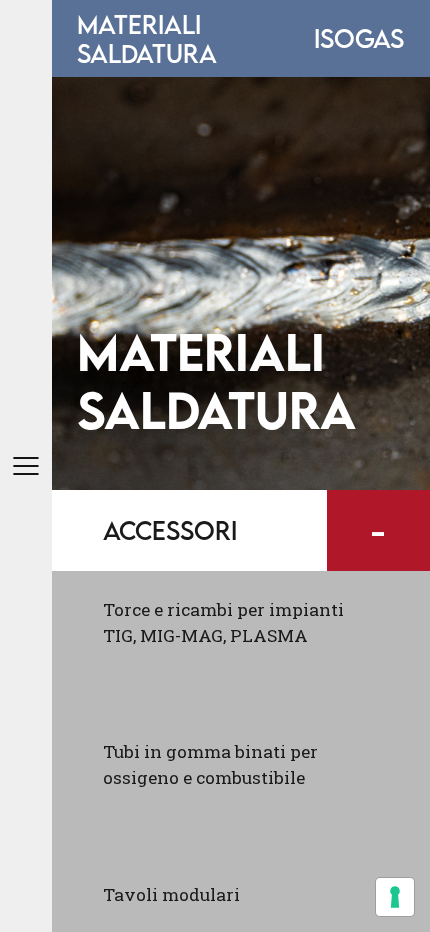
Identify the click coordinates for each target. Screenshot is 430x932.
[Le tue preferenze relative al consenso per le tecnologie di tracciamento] (395, 897)
